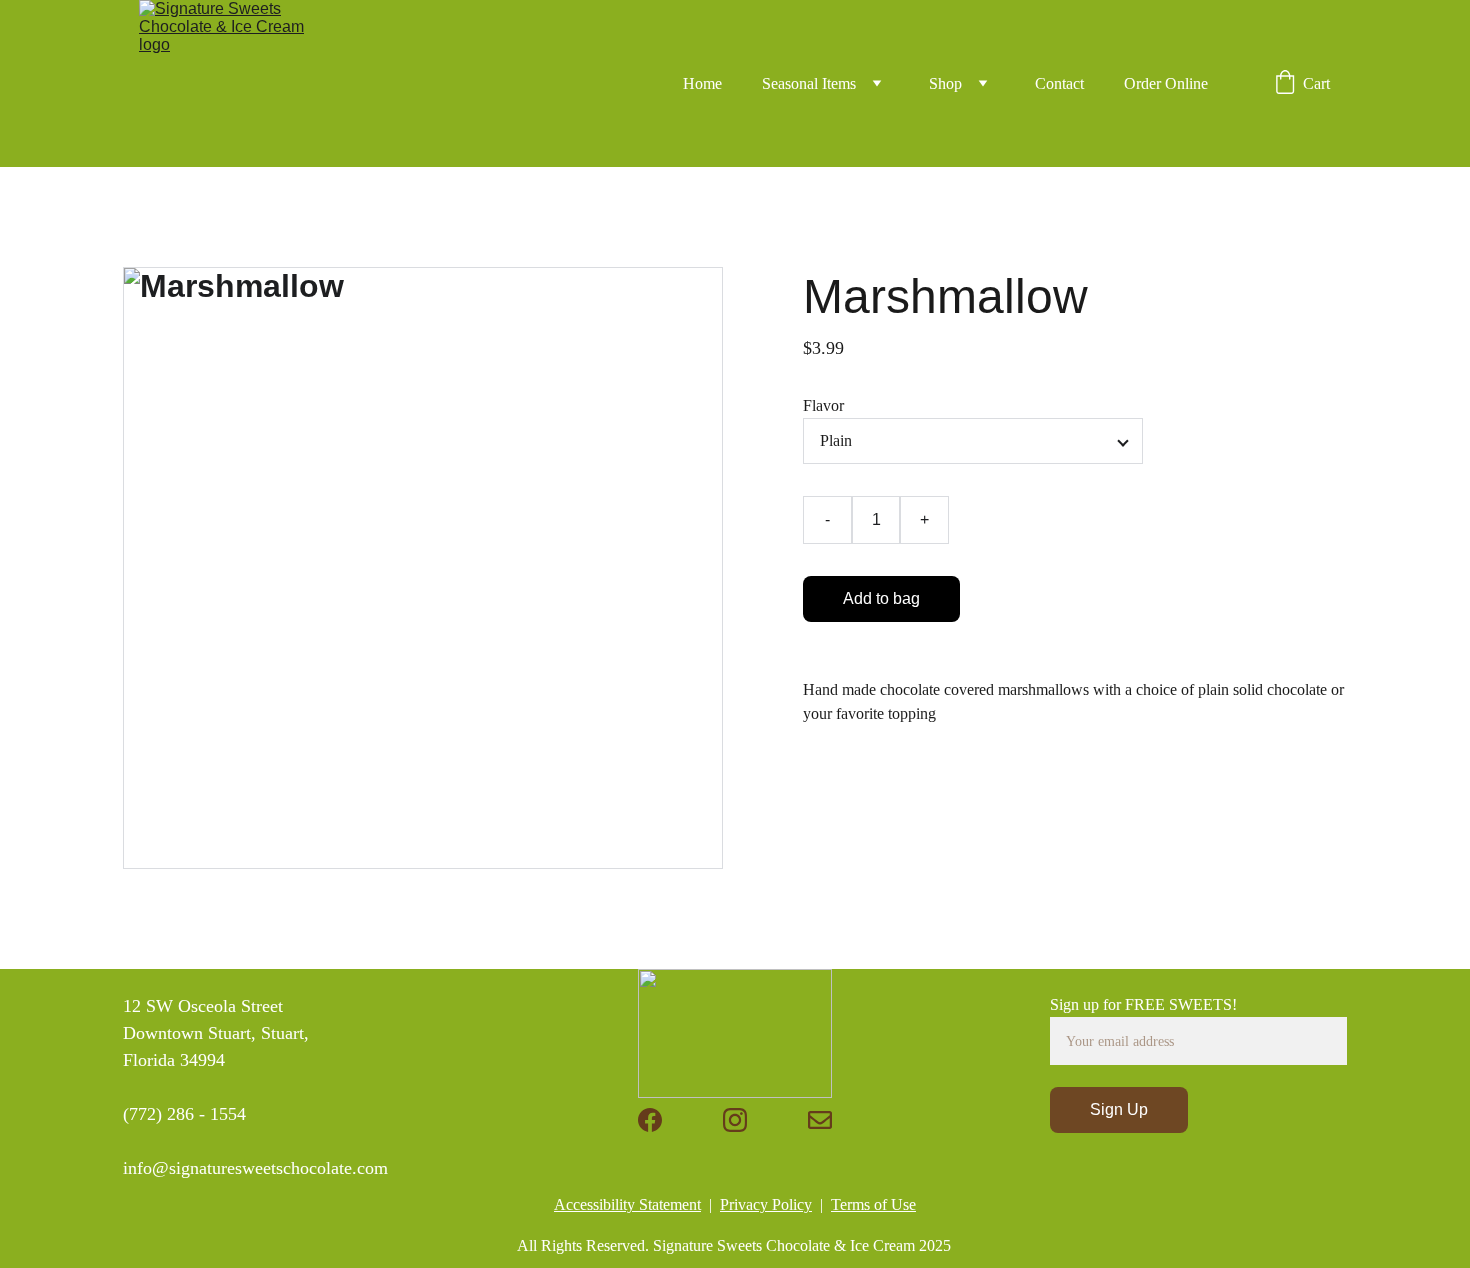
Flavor (823, 405)
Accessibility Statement (627, 1204)
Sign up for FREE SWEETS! (1143, 1004)
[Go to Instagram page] (735, 1120)
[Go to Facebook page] (650, 1120)
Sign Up (1119, 1109)
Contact (1059, 83)
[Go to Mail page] (820, 1120)
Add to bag (881, 598)
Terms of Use (873, 1204)
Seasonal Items (809, 83)
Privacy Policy (766, 1204)
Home (702, 83)
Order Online (1166, 83)
